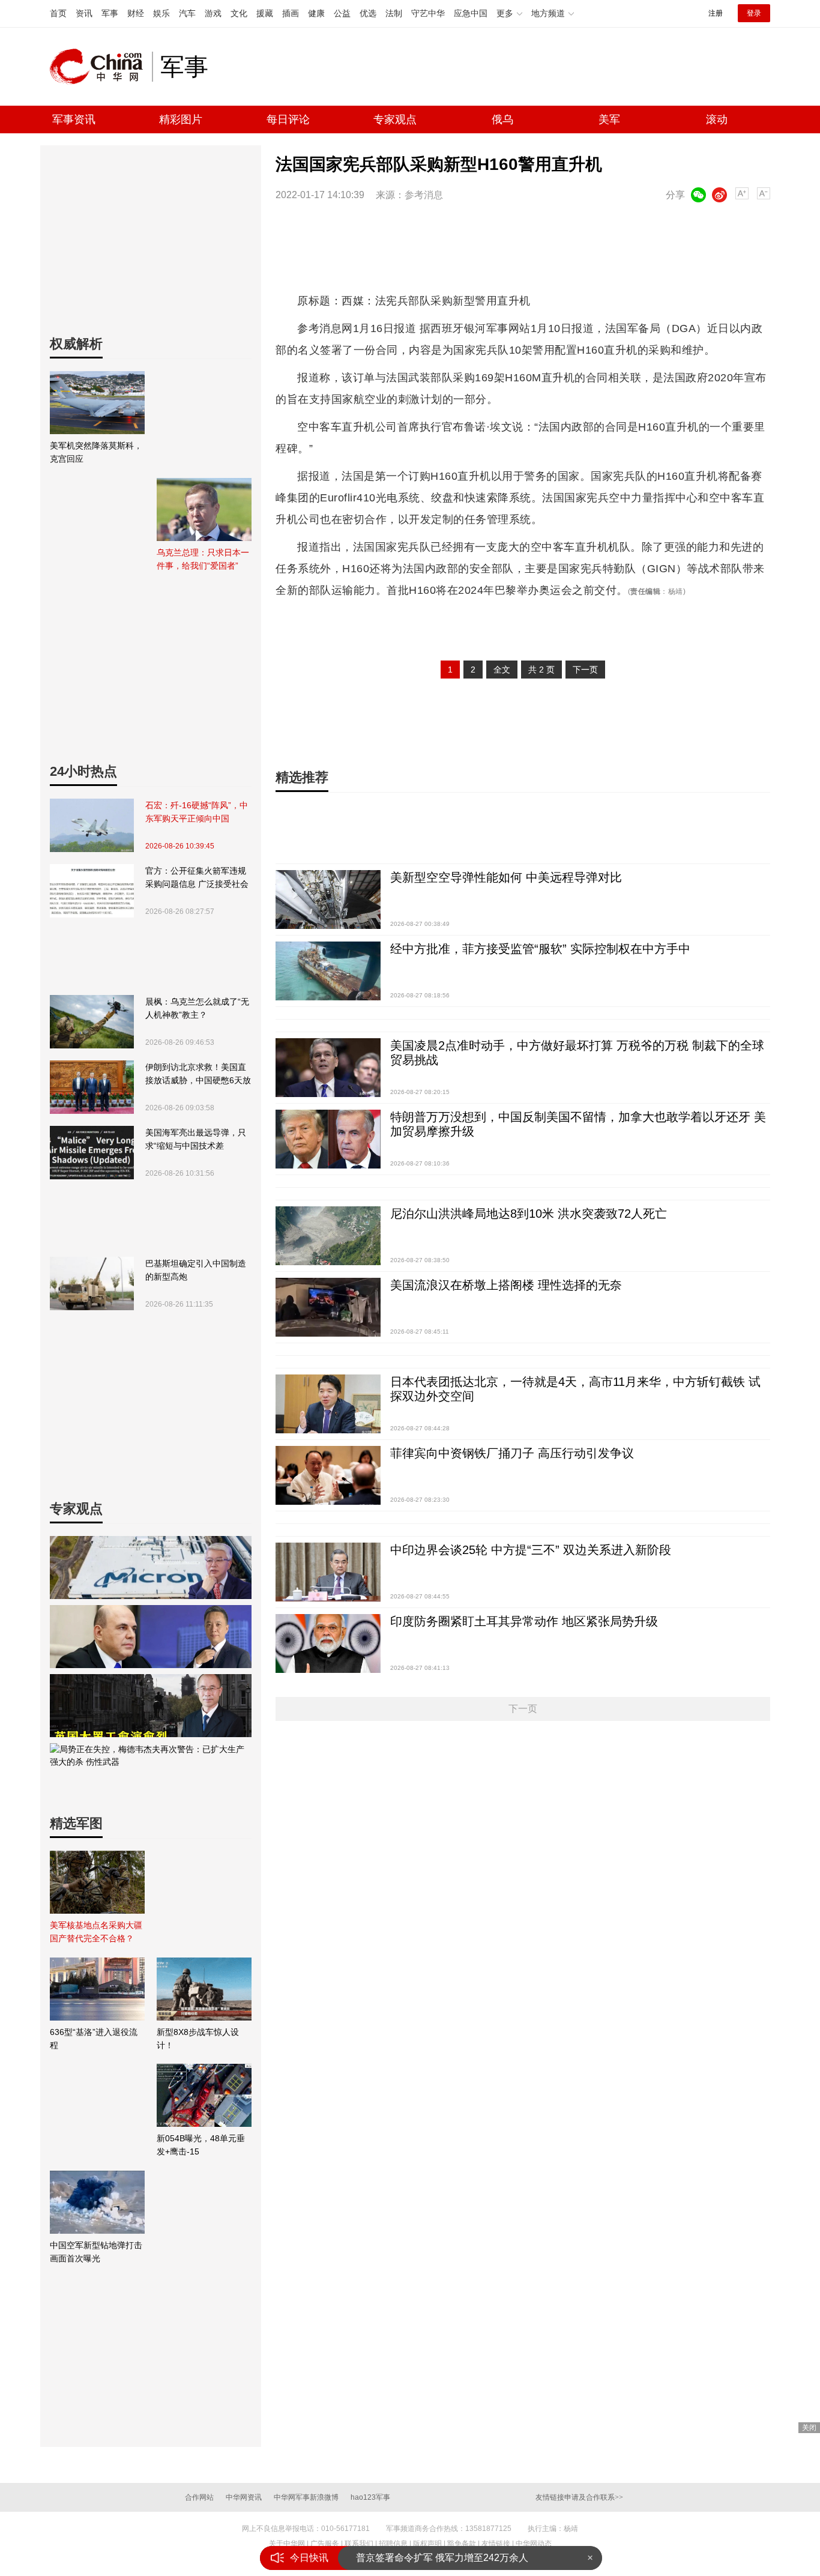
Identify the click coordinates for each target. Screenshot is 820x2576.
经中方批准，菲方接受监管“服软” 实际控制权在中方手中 (540, 949)
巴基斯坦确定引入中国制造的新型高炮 (196, 1270)
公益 (342, 13)
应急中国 (471, 13)
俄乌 (502, 119)
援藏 (265, 13)
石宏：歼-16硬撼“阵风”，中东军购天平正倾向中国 (197, 812)
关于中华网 (287, 2544)
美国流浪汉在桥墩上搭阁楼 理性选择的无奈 (506, 1285)
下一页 (585, 670)
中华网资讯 (244, 2497)
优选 (368, 13)
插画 (291, 13)
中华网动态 (534, 2544)
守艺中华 (428, 13)
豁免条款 (462, 2544)
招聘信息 (393, 2544)
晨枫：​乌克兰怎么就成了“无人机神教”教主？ (197, 1008)
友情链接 (496, 2544)
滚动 (717, 119)
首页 (58, 13)
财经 (136, 13)
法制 (394, 13)
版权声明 (427, 2544)
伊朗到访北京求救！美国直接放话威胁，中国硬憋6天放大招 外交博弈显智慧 (198, 1075)
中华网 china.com (101, 67)
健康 (316, 13)
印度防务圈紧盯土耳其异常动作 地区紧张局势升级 (524, 1621)
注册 (716, 13)
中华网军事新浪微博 (306, 2497)
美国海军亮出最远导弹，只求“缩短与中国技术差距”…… (196, 1140)
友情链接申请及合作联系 (579, 2497)
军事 (110, 13)
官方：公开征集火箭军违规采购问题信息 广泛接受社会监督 (197, 878)
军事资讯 (74, 119)
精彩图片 (181, 119)
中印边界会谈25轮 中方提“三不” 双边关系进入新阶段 (531, 1550)
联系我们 (359, 2544)
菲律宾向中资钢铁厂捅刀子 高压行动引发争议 (512, 1453)
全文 (502, 670)
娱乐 (161, 13)
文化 (239, 13)
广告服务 (325, 2544)
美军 (609, 119)
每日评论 (288, 119)
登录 (754, 13)
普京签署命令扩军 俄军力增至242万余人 (442, 2558)
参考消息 (424, 195)
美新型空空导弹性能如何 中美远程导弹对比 (506, 877)
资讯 (84, 13)
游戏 (213, 13)
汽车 (187, 13)
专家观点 (395, 119)
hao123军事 (370, 2497)
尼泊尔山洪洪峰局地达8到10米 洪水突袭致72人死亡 (529, 1214)
